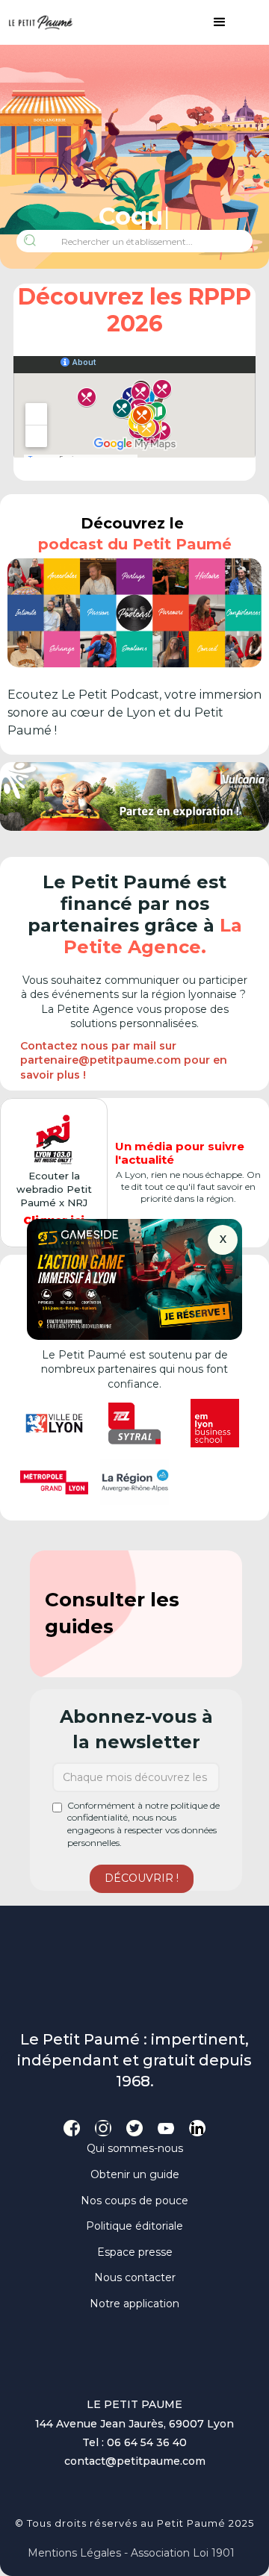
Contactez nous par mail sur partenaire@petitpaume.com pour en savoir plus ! (124, 1060)
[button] (212, 22)
